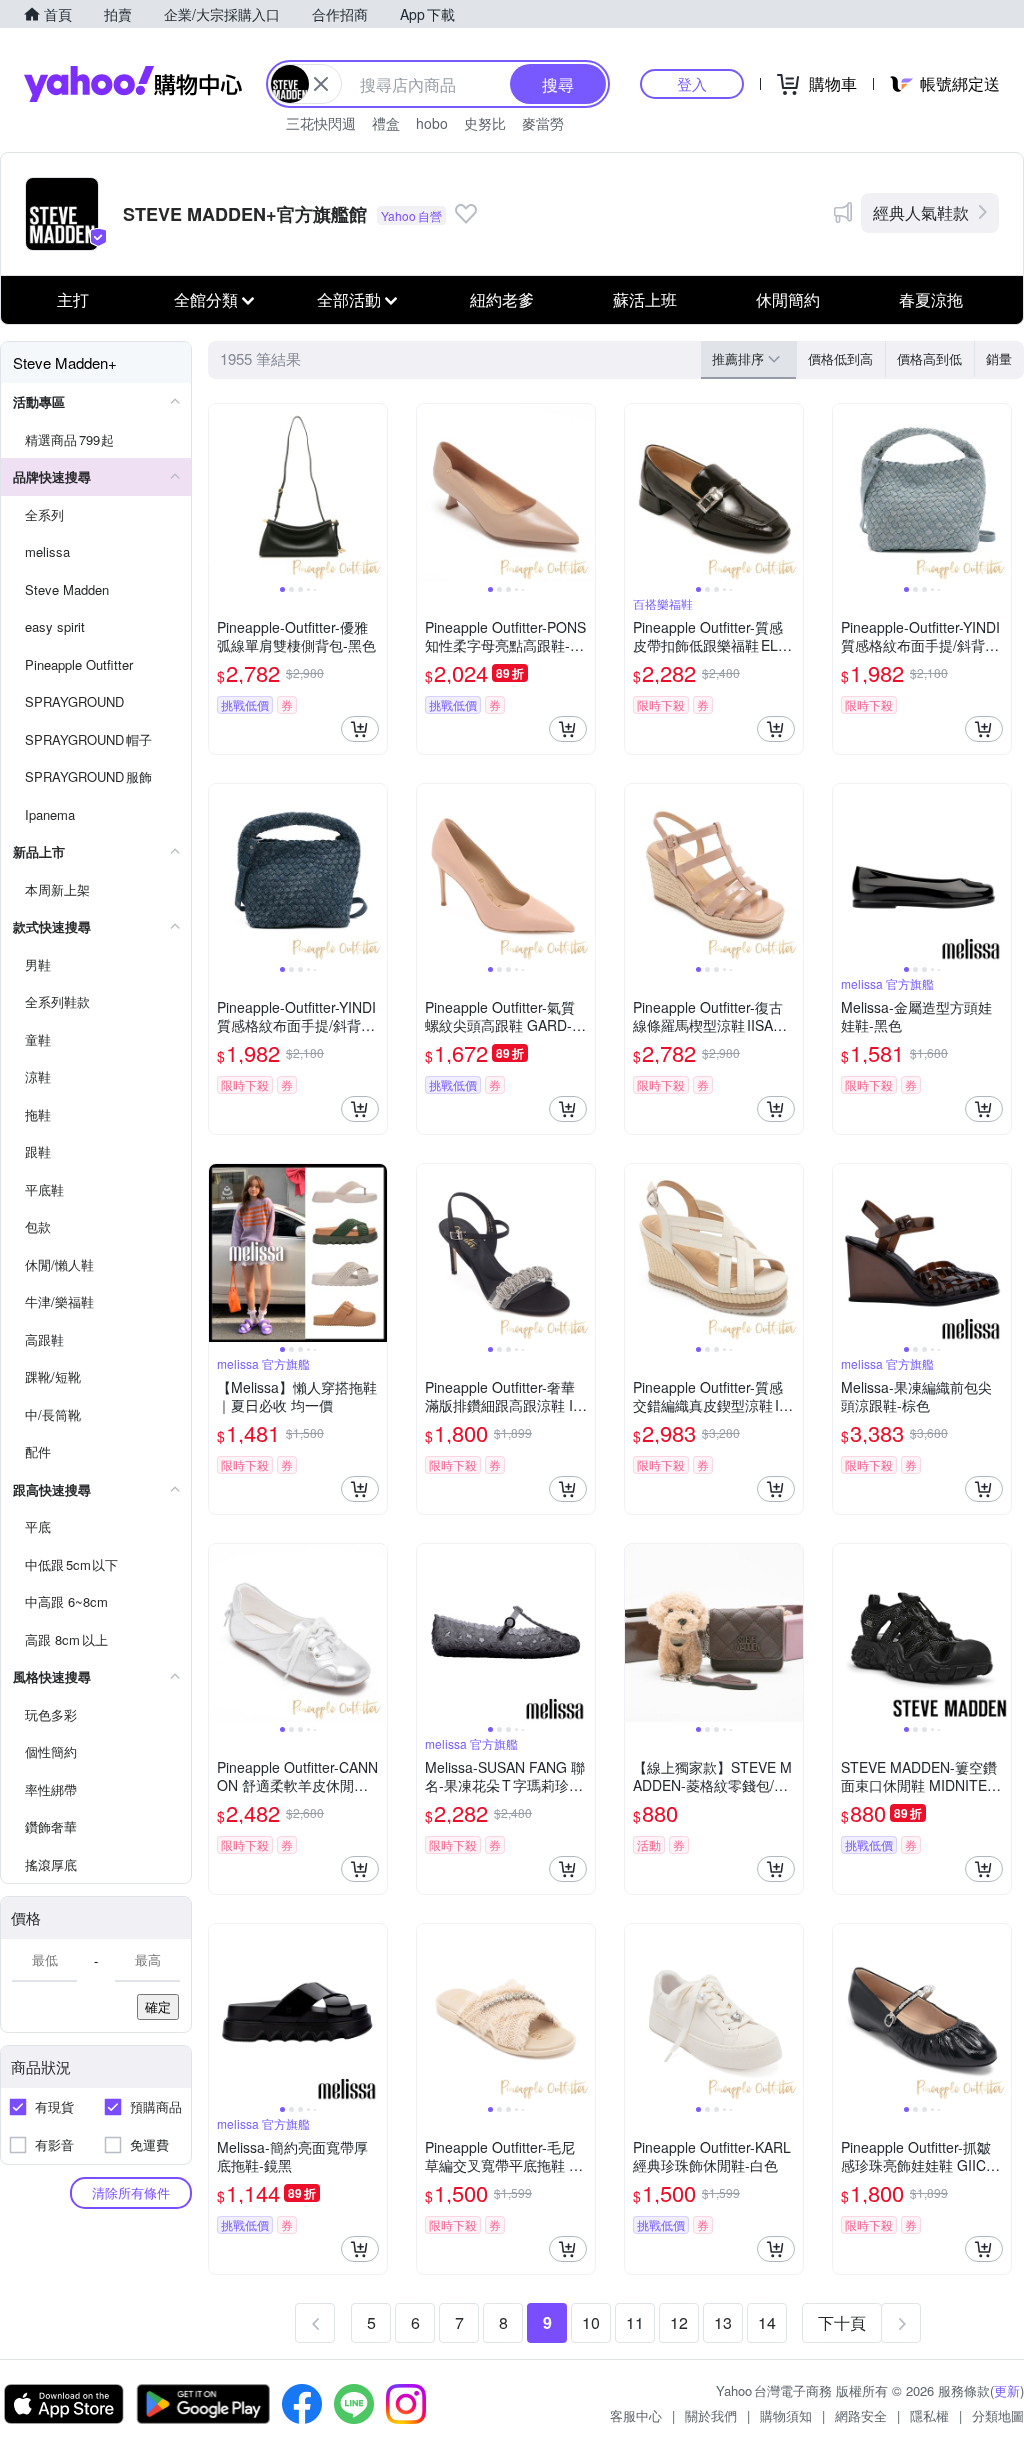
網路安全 (861, 2415)
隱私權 (929, 2415)
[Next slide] (374, 493)
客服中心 (636, 2415)
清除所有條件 (131, 2192)
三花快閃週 (321, 123)
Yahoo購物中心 (133, 84)
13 (723, 2322)
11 (635, 2322)
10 (591, 2322)
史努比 (485, 123)
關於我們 (711, 2415)
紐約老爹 (502, 299)
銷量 (999, 358)
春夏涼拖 (931, 299)
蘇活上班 (645, 299)
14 (767, 2322)
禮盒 (386, 123)
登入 (692, 83)
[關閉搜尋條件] (321, 84)
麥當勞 (543, 123)
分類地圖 (998, 2415)
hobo (432, 123)
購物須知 (786, 2415)
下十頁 (842, 2322)
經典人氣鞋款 (921, 212)
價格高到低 (929, 358)
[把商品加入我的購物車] (360, 729)
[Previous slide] (222, 493)
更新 (1007, 2390)
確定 (158, 2006)
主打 (73, 299)
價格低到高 (840, 358)
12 (679, 2322)
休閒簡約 (788, 299)
